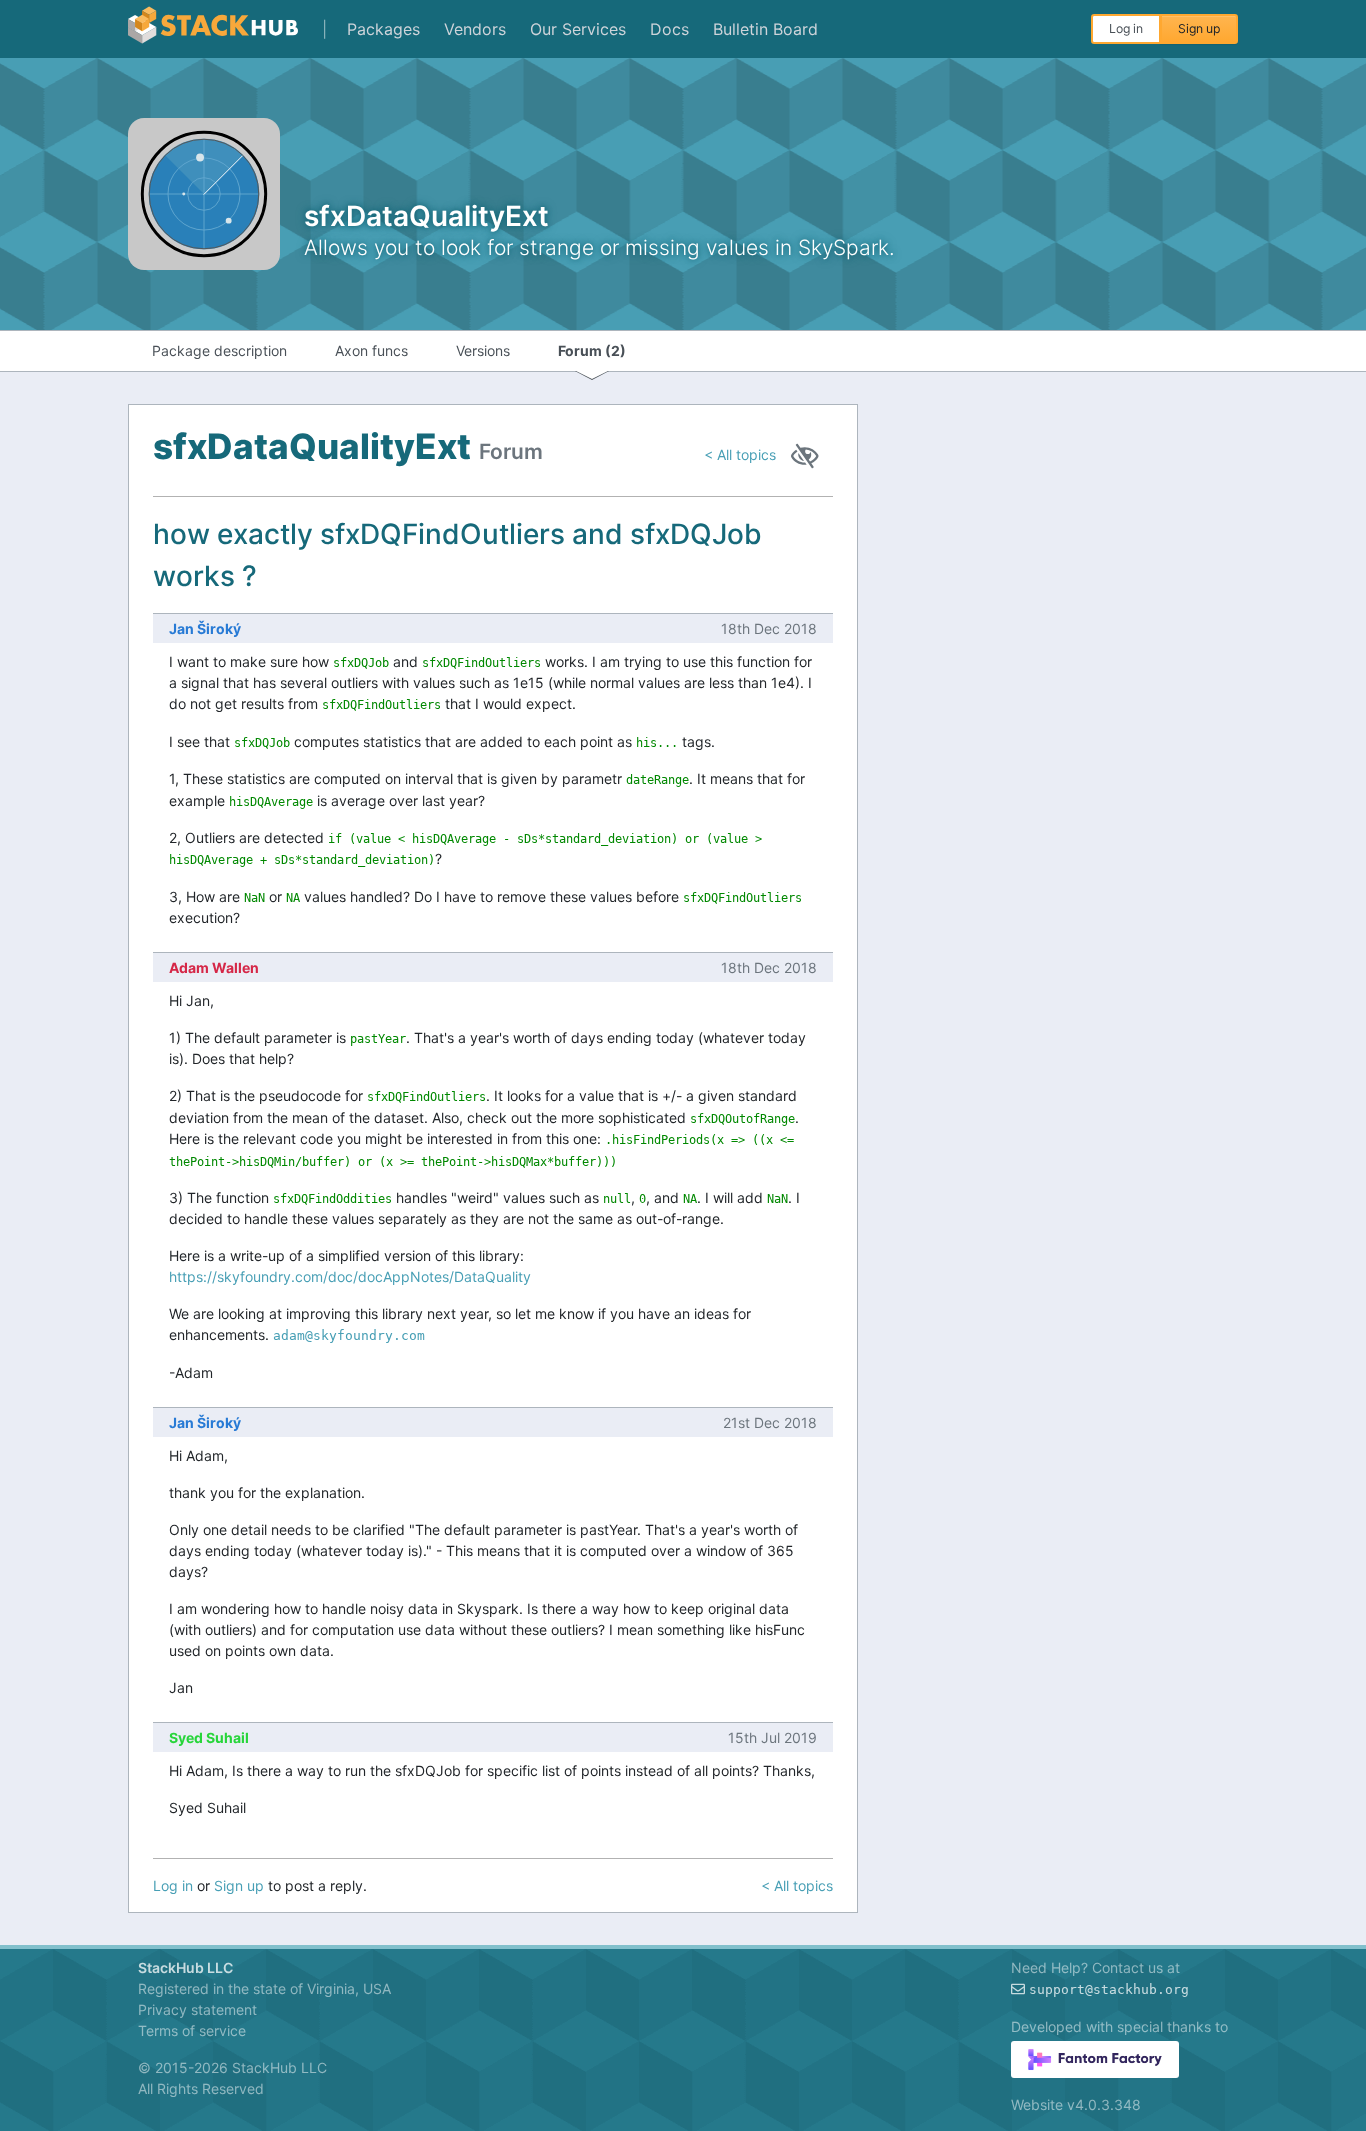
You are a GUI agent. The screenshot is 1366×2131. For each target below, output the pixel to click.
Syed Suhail (209, 1737)
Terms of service (192, 2030)
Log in (1126, 28)
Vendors (475, 29)
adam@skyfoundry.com (349, 1335)
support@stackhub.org (1109, 1989)
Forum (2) (592, 350)
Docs (669, 29)
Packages (383, 29)
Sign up (1199, 28)
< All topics (740, 454)
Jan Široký (205, 628)
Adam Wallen (214, 967)
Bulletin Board (765, 29)
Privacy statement (197, 2009)
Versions (483, 350)
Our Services (578, 29)
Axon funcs (371, 350)
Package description (219, 350)
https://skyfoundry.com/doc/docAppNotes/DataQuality (350, 1276)
